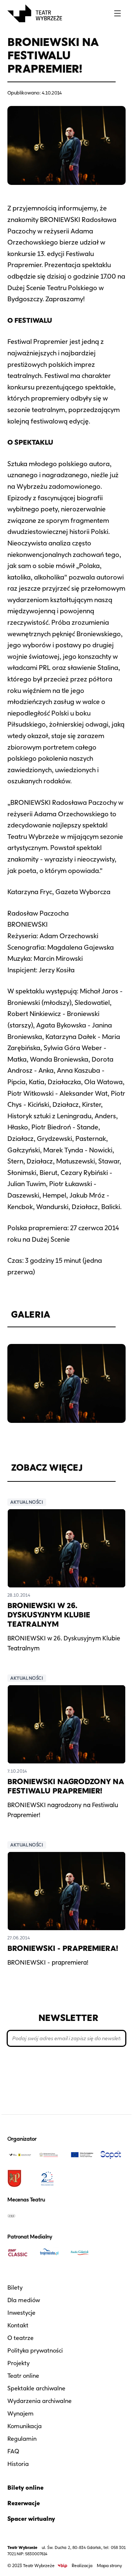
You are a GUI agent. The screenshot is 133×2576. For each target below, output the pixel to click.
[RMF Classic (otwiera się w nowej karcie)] (20, 2253)
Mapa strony (109, 2565)
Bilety (15, 2288)
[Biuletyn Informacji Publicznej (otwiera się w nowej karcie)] (62, 2566)
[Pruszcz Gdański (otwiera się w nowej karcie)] (20, 2178)
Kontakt (18, 2325)
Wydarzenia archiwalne (40, 2401)
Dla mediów (24, 2300)
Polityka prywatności (35, 2351)
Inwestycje (21, 2313)
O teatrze (21, 2338)
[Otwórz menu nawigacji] (117, 13)
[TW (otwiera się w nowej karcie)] (20, 2155)
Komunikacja (25, 2426)
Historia (18, 2464)
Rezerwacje (24, 2503)
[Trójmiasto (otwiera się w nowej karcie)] (51, 2253)
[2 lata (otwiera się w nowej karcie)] (51, 2178)
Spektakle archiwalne (36, 2388)
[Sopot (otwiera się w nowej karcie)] (113, 2155)
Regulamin (22, 2439)
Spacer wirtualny (31, 2519)
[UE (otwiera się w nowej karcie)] (82, 2155)
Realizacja (82, 2565)
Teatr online (23, 2376)
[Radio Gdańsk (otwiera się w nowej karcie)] (82, 2253)
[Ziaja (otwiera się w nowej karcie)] (20, 2215)
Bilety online (25, 2488)
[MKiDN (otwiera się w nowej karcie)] (51, 2155)
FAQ (13, 2451)
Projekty (18, 2363)
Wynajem (21, 2414)
